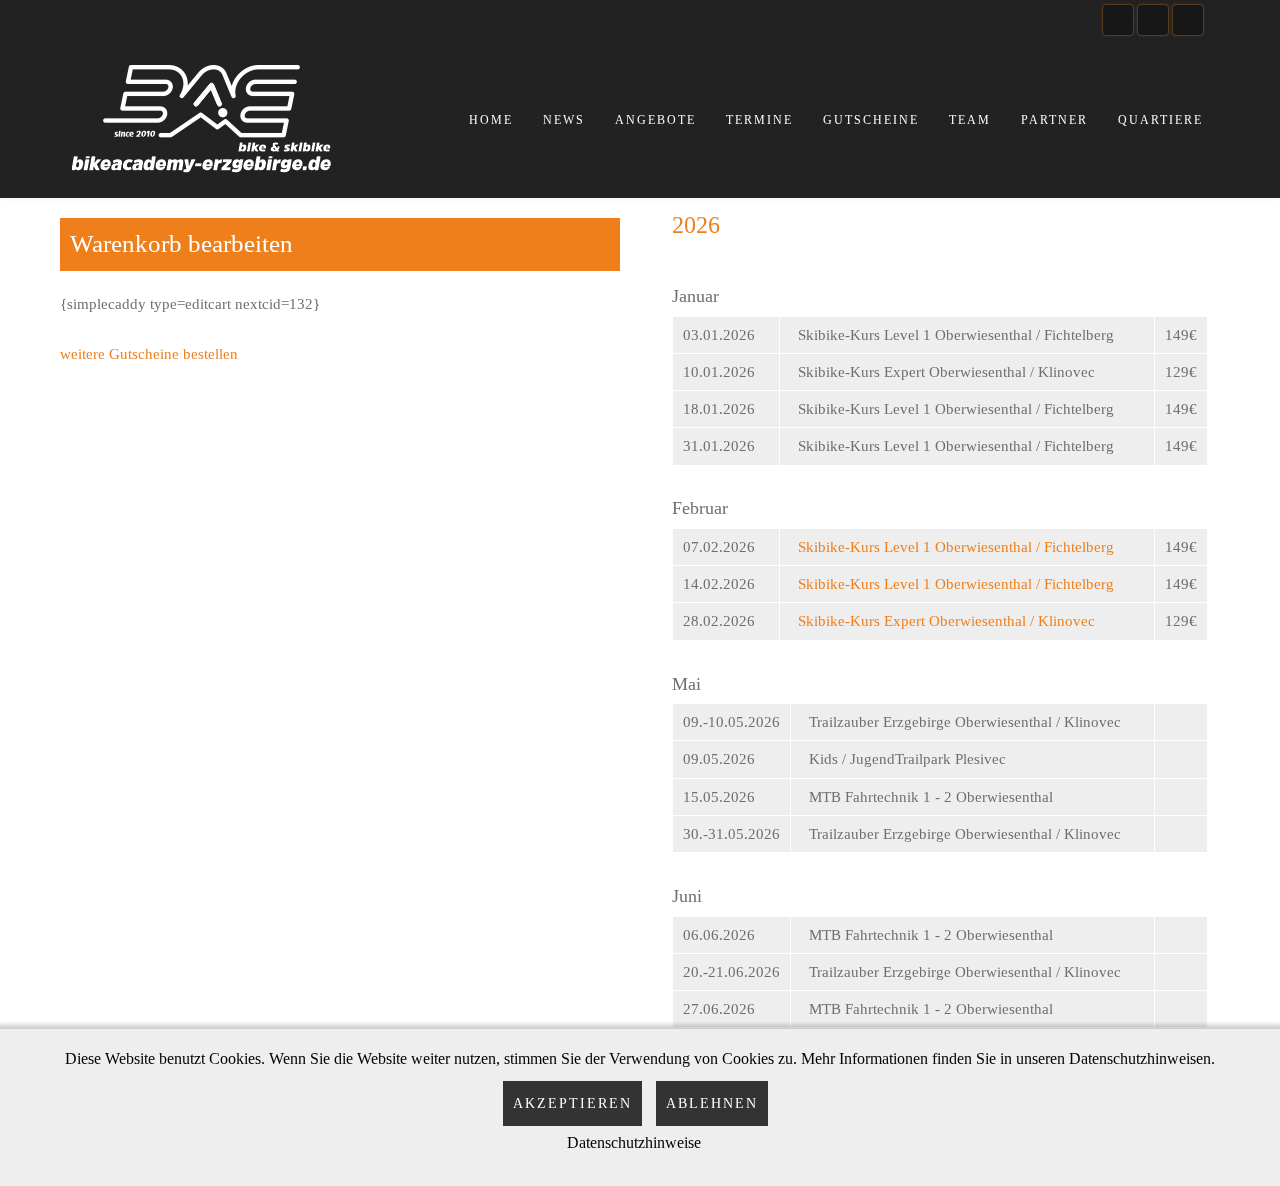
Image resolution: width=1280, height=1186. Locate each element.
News (564, 120)
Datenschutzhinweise (634, 1142)
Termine (759, 120)
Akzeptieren (572, 1103)
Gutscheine (871, 120)
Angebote (655, 120)
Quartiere (1160, 120)
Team (970, 120)
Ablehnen (712, 1103)
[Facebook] (1118, 20)
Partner (1054, 120)
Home (491, 120)
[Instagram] (1188, 20)
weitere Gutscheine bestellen (149, 354)
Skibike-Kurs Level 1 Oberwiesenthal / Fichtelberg (956, 547)
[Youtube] (1153, 20)
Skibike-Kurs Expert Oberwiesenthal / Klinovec (946, 621)
